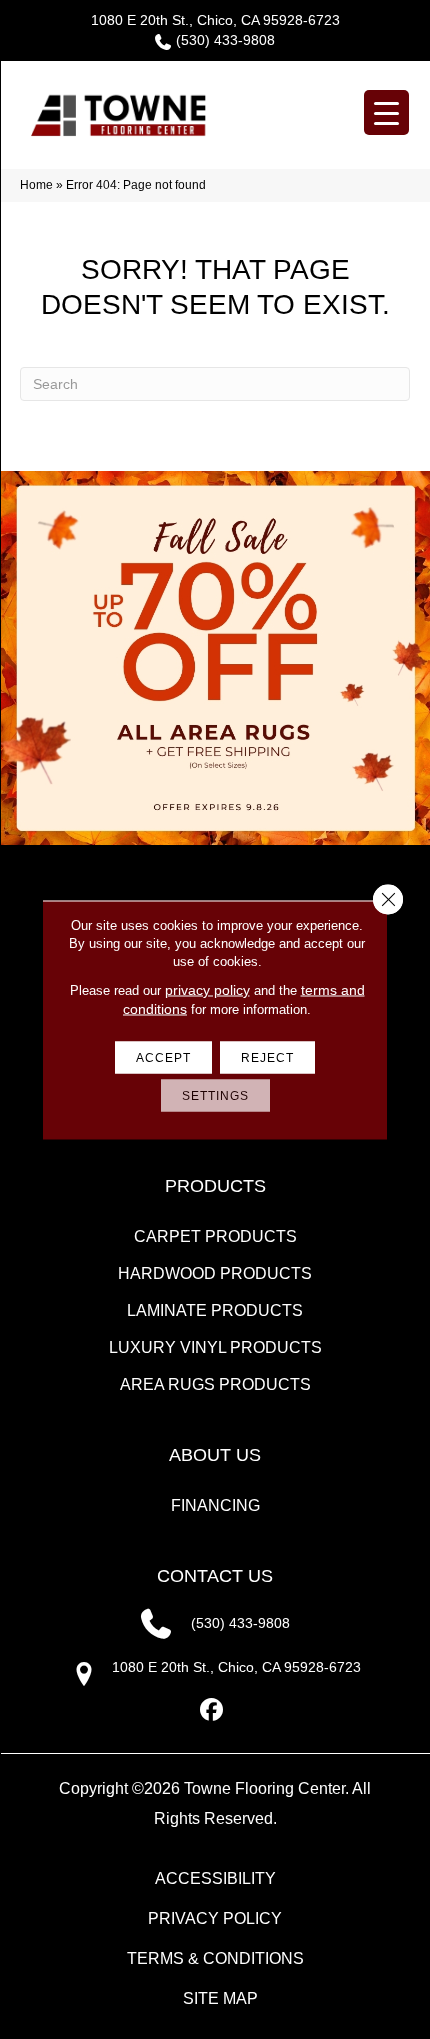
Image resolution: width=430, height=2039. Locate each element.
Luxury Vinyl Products (215, 1347)
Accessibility (215, 1878)
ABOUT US (215, 1455)
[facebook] (212, 1710)
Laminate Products (215, 1310)
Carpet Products (215, 1236)
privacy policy (207, 989)
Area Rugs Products (215, 1384)
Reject (267, 1057)
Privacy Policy (215, 1918)
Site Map (220, 1998)
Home (36, 185)
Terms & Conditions (215, 1958)
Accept (163, 1057)
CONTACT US (215, 1576)
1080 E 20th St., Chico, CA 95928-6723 (215, 20)
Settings (215, 1095)
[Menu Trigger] (386, 112)
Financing (215, 1505)
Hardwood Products (215, 1273)
